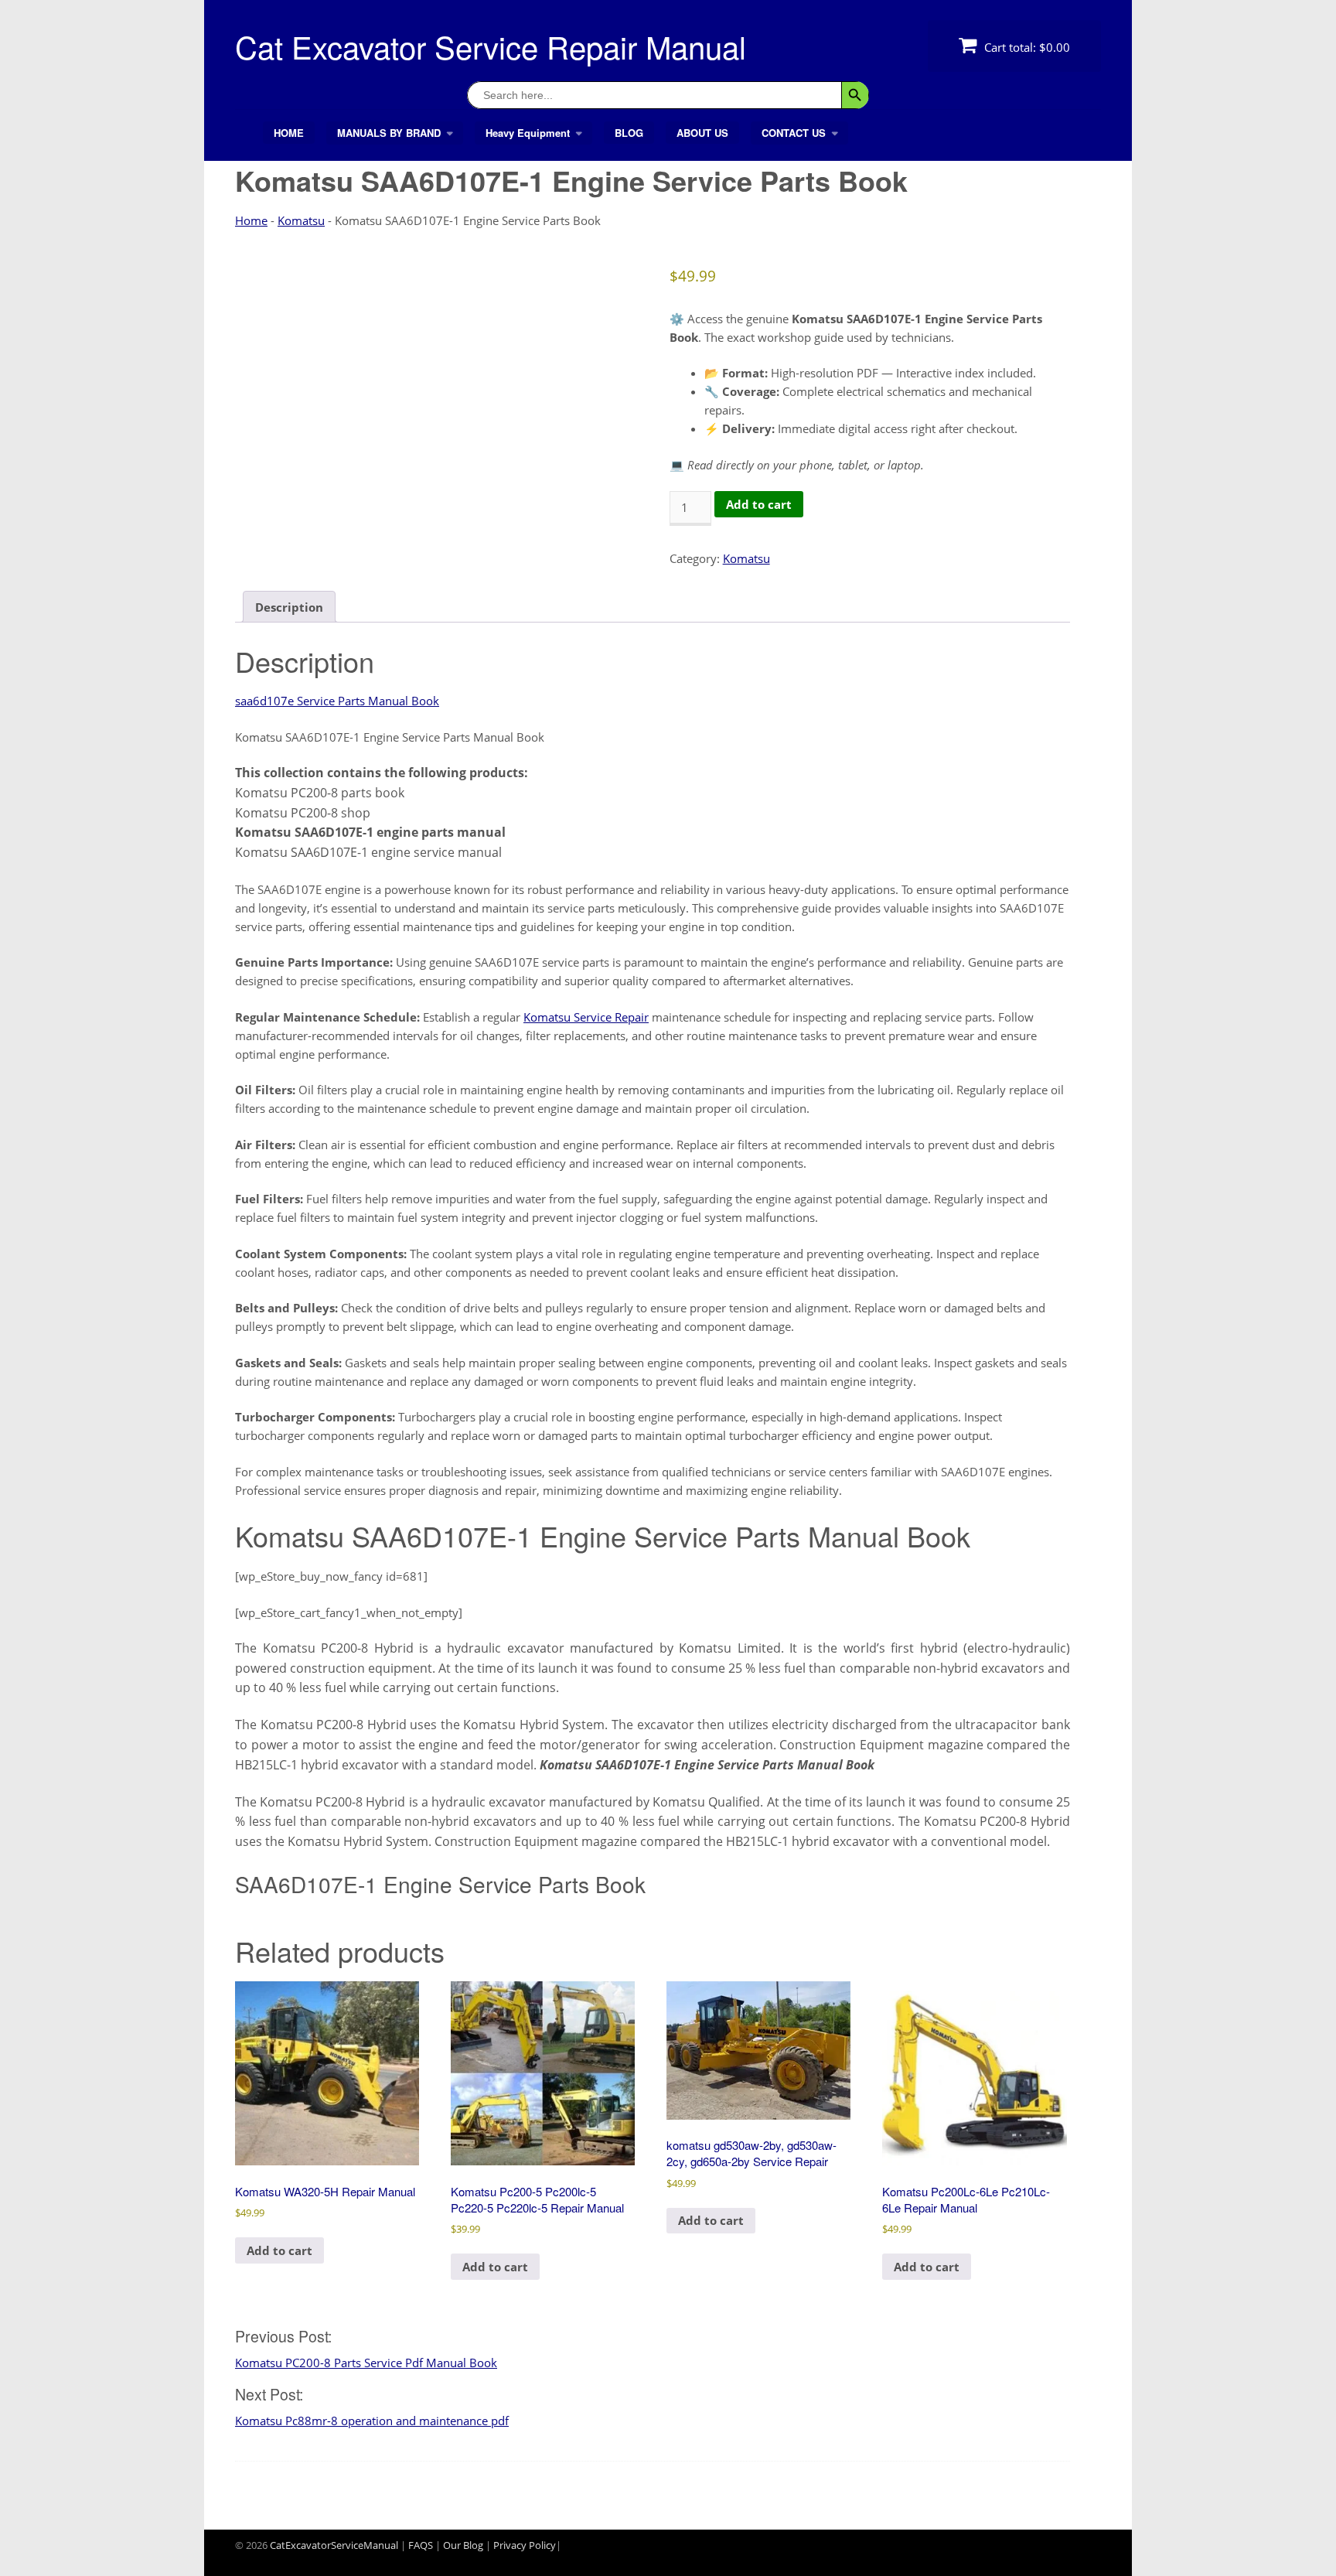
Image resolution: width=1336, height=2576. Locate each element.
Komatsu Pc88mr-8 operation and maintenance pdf (372, 2421)
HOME (289, 133)
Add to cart (759, 504)
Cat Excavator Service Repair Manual (491, 46)
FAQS (421, 2545)
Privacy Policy (525, 2545)
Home (251, 220)
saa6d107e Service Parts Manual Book (337, 701)
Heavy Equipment (528, 133)
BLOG (629, 133)
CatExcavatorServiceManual (334, 2545)
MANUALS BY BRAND (389, 133)
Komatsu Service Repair (586, 1017)
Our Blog (463, 2545)
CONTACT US (794, 133)
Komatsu (301, 220)
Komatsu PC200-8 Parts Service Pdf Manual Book (366, 2363)
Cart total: (1026, 47)
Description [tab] (289, 607)
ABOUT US (702, 133)
